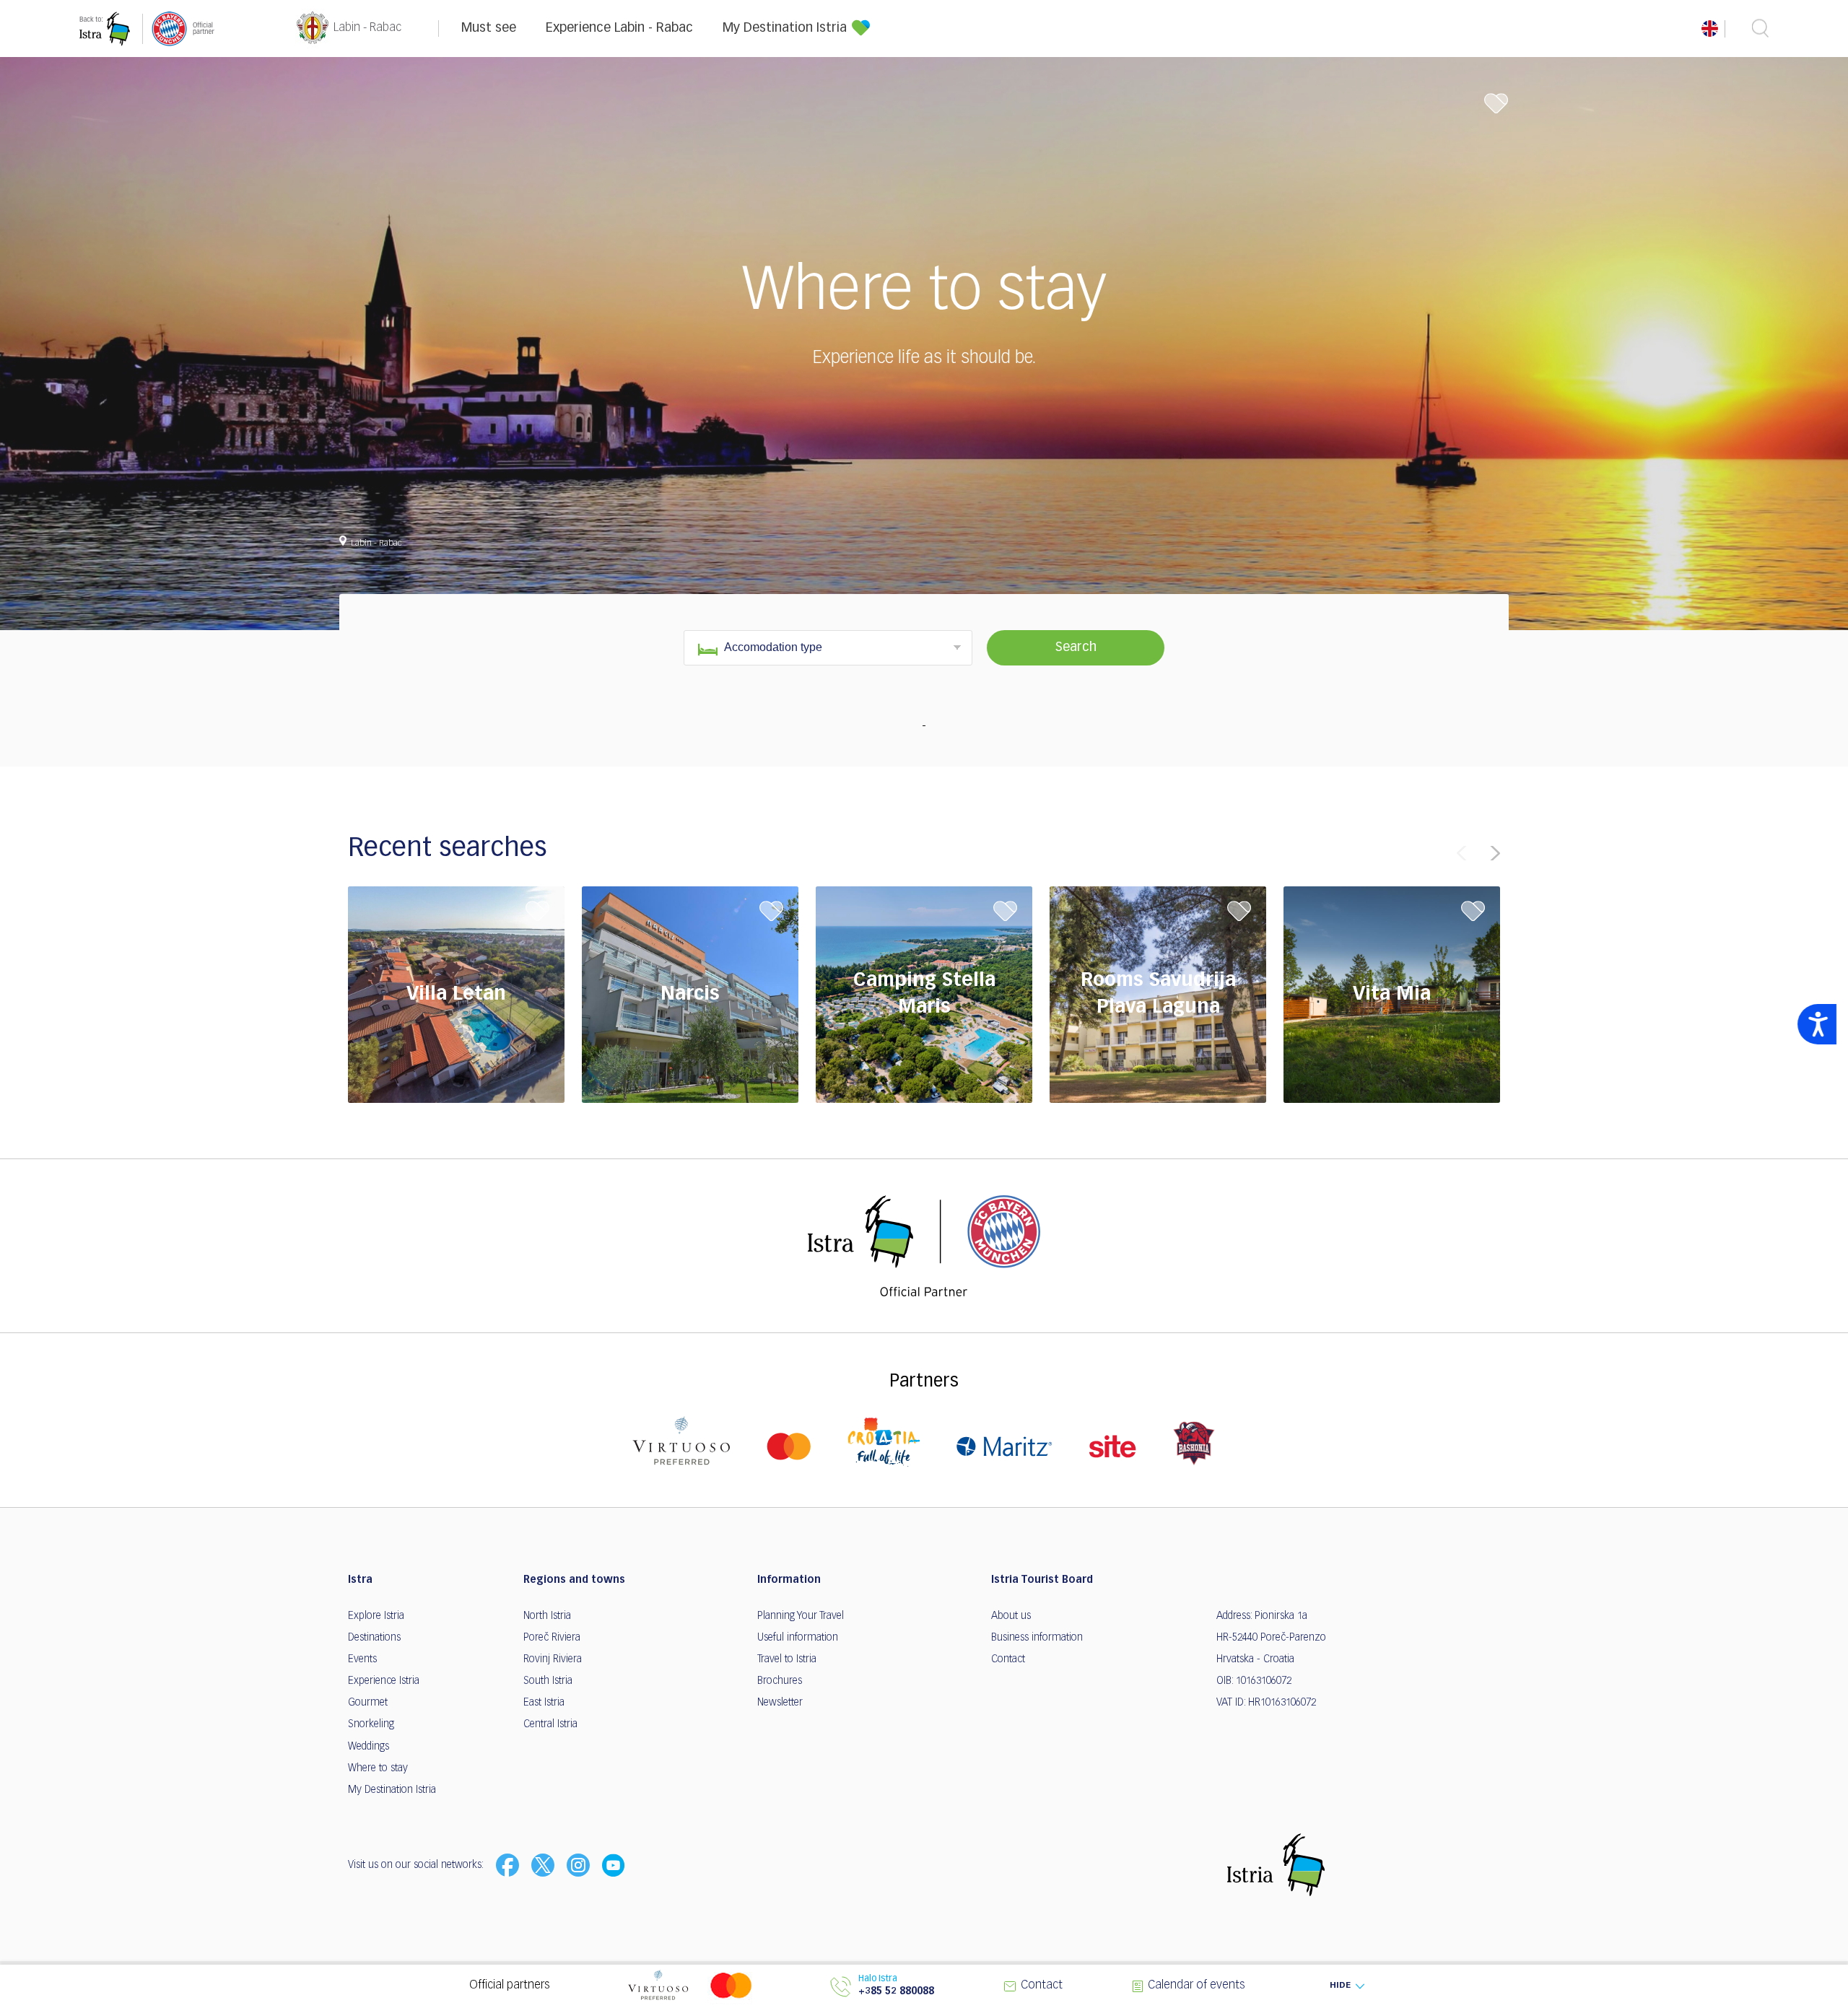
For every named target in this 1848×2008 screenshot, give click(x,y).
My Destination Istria (785, 28)
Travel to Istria (787, 1659)
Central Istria (550, 1724)
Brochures (780, 1681)
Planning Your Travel (801, 1616)
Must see (489, 28)
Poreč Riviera (552, 1638)
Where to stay (378, 1768)
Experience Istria (384, 1681)
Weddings (369, 1747)
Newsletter (780, 1703)
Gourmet (368, 1703)
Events (362, 1659)
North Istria (547, 1616)
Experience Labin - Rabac (619, 28)
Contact (1008, 1659)
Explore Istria (376, 1616)
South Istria (548, 1681)
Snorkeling (371, 1724)
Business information (1037, 1638)
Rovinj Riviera (553, 1659)
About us (1011, 1616)
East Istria (544, 1703)
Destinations (374, 1638)
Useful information (798, 1638)
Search (1076, 647)
